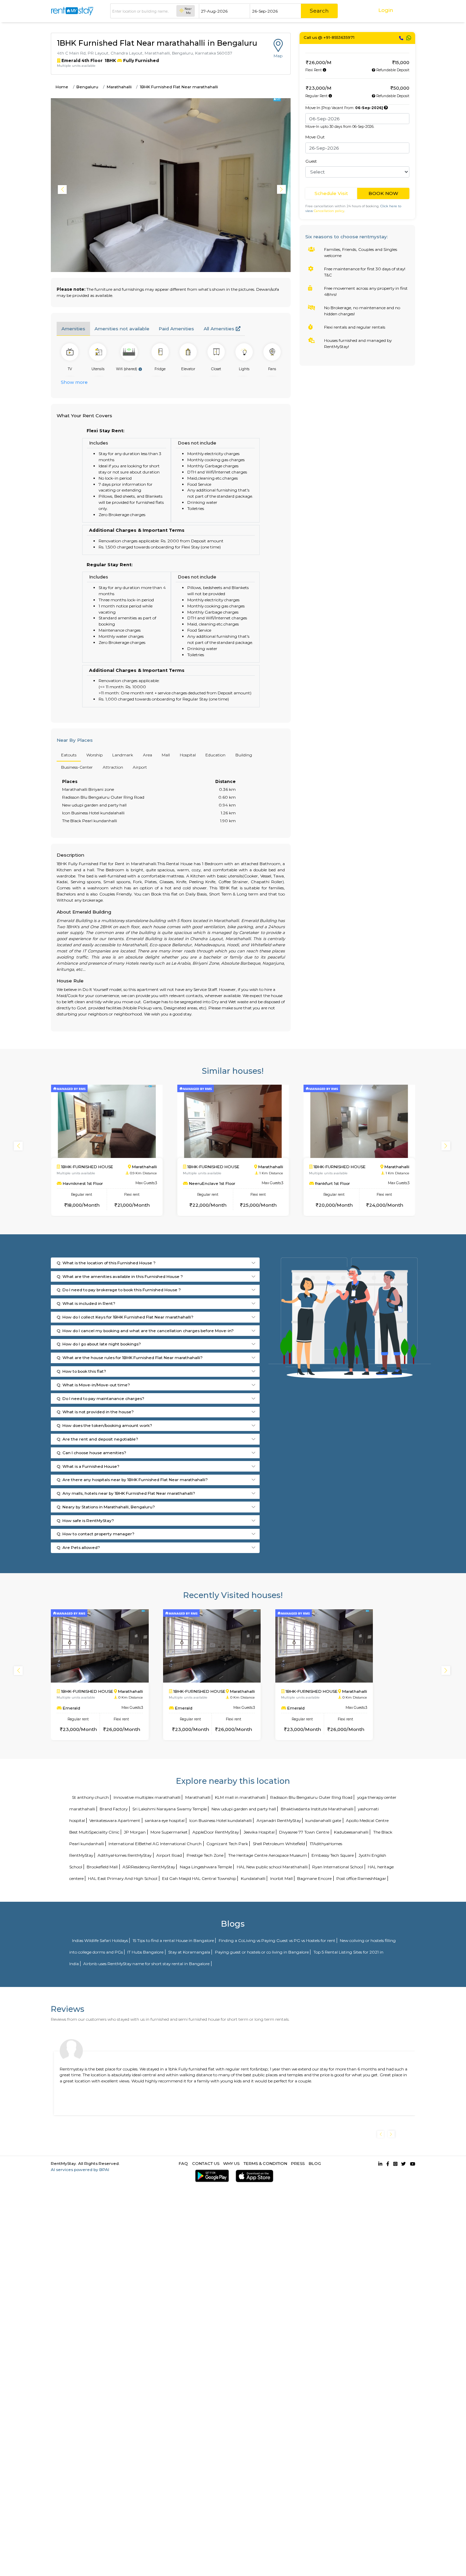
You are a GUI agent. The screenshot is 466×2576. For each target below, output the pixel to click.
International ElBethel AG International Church (155, 1844)
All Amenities (220, 329)
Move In (344, 108)
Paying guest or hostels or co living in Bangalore (262, 1952)
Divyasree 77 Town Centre (304, 1832)
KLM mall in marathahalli (240, 1797)
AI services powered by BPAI (80, 2170)
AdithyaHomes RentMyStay (125, 1855)
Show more (74, 382)
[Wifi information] (140, 369)
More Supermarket (169, 1832)
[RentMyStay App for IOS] (253, 2176)
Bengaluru (87, 87)
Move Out (315, 137)
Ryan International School (338, 1867)
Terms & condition (265, 2163)
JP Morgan (135, 1832)
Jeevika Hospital (259, 1832)
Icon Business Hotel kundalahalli (221, 1820)
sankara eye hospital (165, 1820)
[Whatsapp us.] (409, 38)
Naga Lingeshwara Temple (206, 1867)
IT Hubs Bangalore (145, 1952)
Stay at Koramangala (189, 1952)
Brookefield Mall (102, 1867)
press (298, 2163)
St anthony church (90, 1797)
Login (386, 10)
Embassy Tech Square (333, 1855)
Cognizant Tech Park (227, 1844)
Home (62, 87)
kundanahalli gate (323, 1820)
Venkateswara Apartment (115, 1820)
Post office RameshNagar (361, 1878)
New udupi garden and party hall (244, 1809)
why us (231, 2163)
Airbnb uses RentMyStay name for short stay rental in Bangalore (146, 1964)
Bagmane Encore (314, 1878)
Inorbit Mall (281, 1878)
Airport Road (169, 1855)
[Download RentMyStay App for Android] (210, 2176)
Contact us (206, 2163)
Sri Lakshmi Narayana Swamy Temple (170, 1809)
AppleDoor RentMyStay (216, 1832)
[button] (282, 190)
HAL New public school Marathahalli (272, 1867)
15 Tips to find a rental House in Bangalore (173, 1940)
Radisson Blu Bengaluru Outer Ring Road (311, 1797)
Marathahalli (119, 87)
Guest (311, 161)
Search (319, 11)
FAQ (183, 2163)
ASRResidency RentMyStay (149, 1867)
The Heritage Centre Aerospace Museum (268, 1855)
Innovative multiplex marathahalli (147, 1797)
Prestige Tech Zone (205, 1855)
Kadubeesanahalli (351, 1832)
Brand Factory (114, 1809)
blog (315, 2163)
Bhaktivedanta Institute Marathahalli (317, 1809)
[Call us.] (401, 38)
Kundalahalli (253, 1878)
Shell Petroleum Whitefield (279, 1844)
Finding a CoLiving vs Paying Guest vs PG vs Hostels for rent (277, 1940)
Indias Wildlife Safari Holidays (100, 1940)
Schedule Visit (331, 193)
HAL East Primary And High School (123, 1878)
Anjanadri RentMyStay (279, 1820)
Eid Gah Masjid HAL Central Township (199, 1878)
